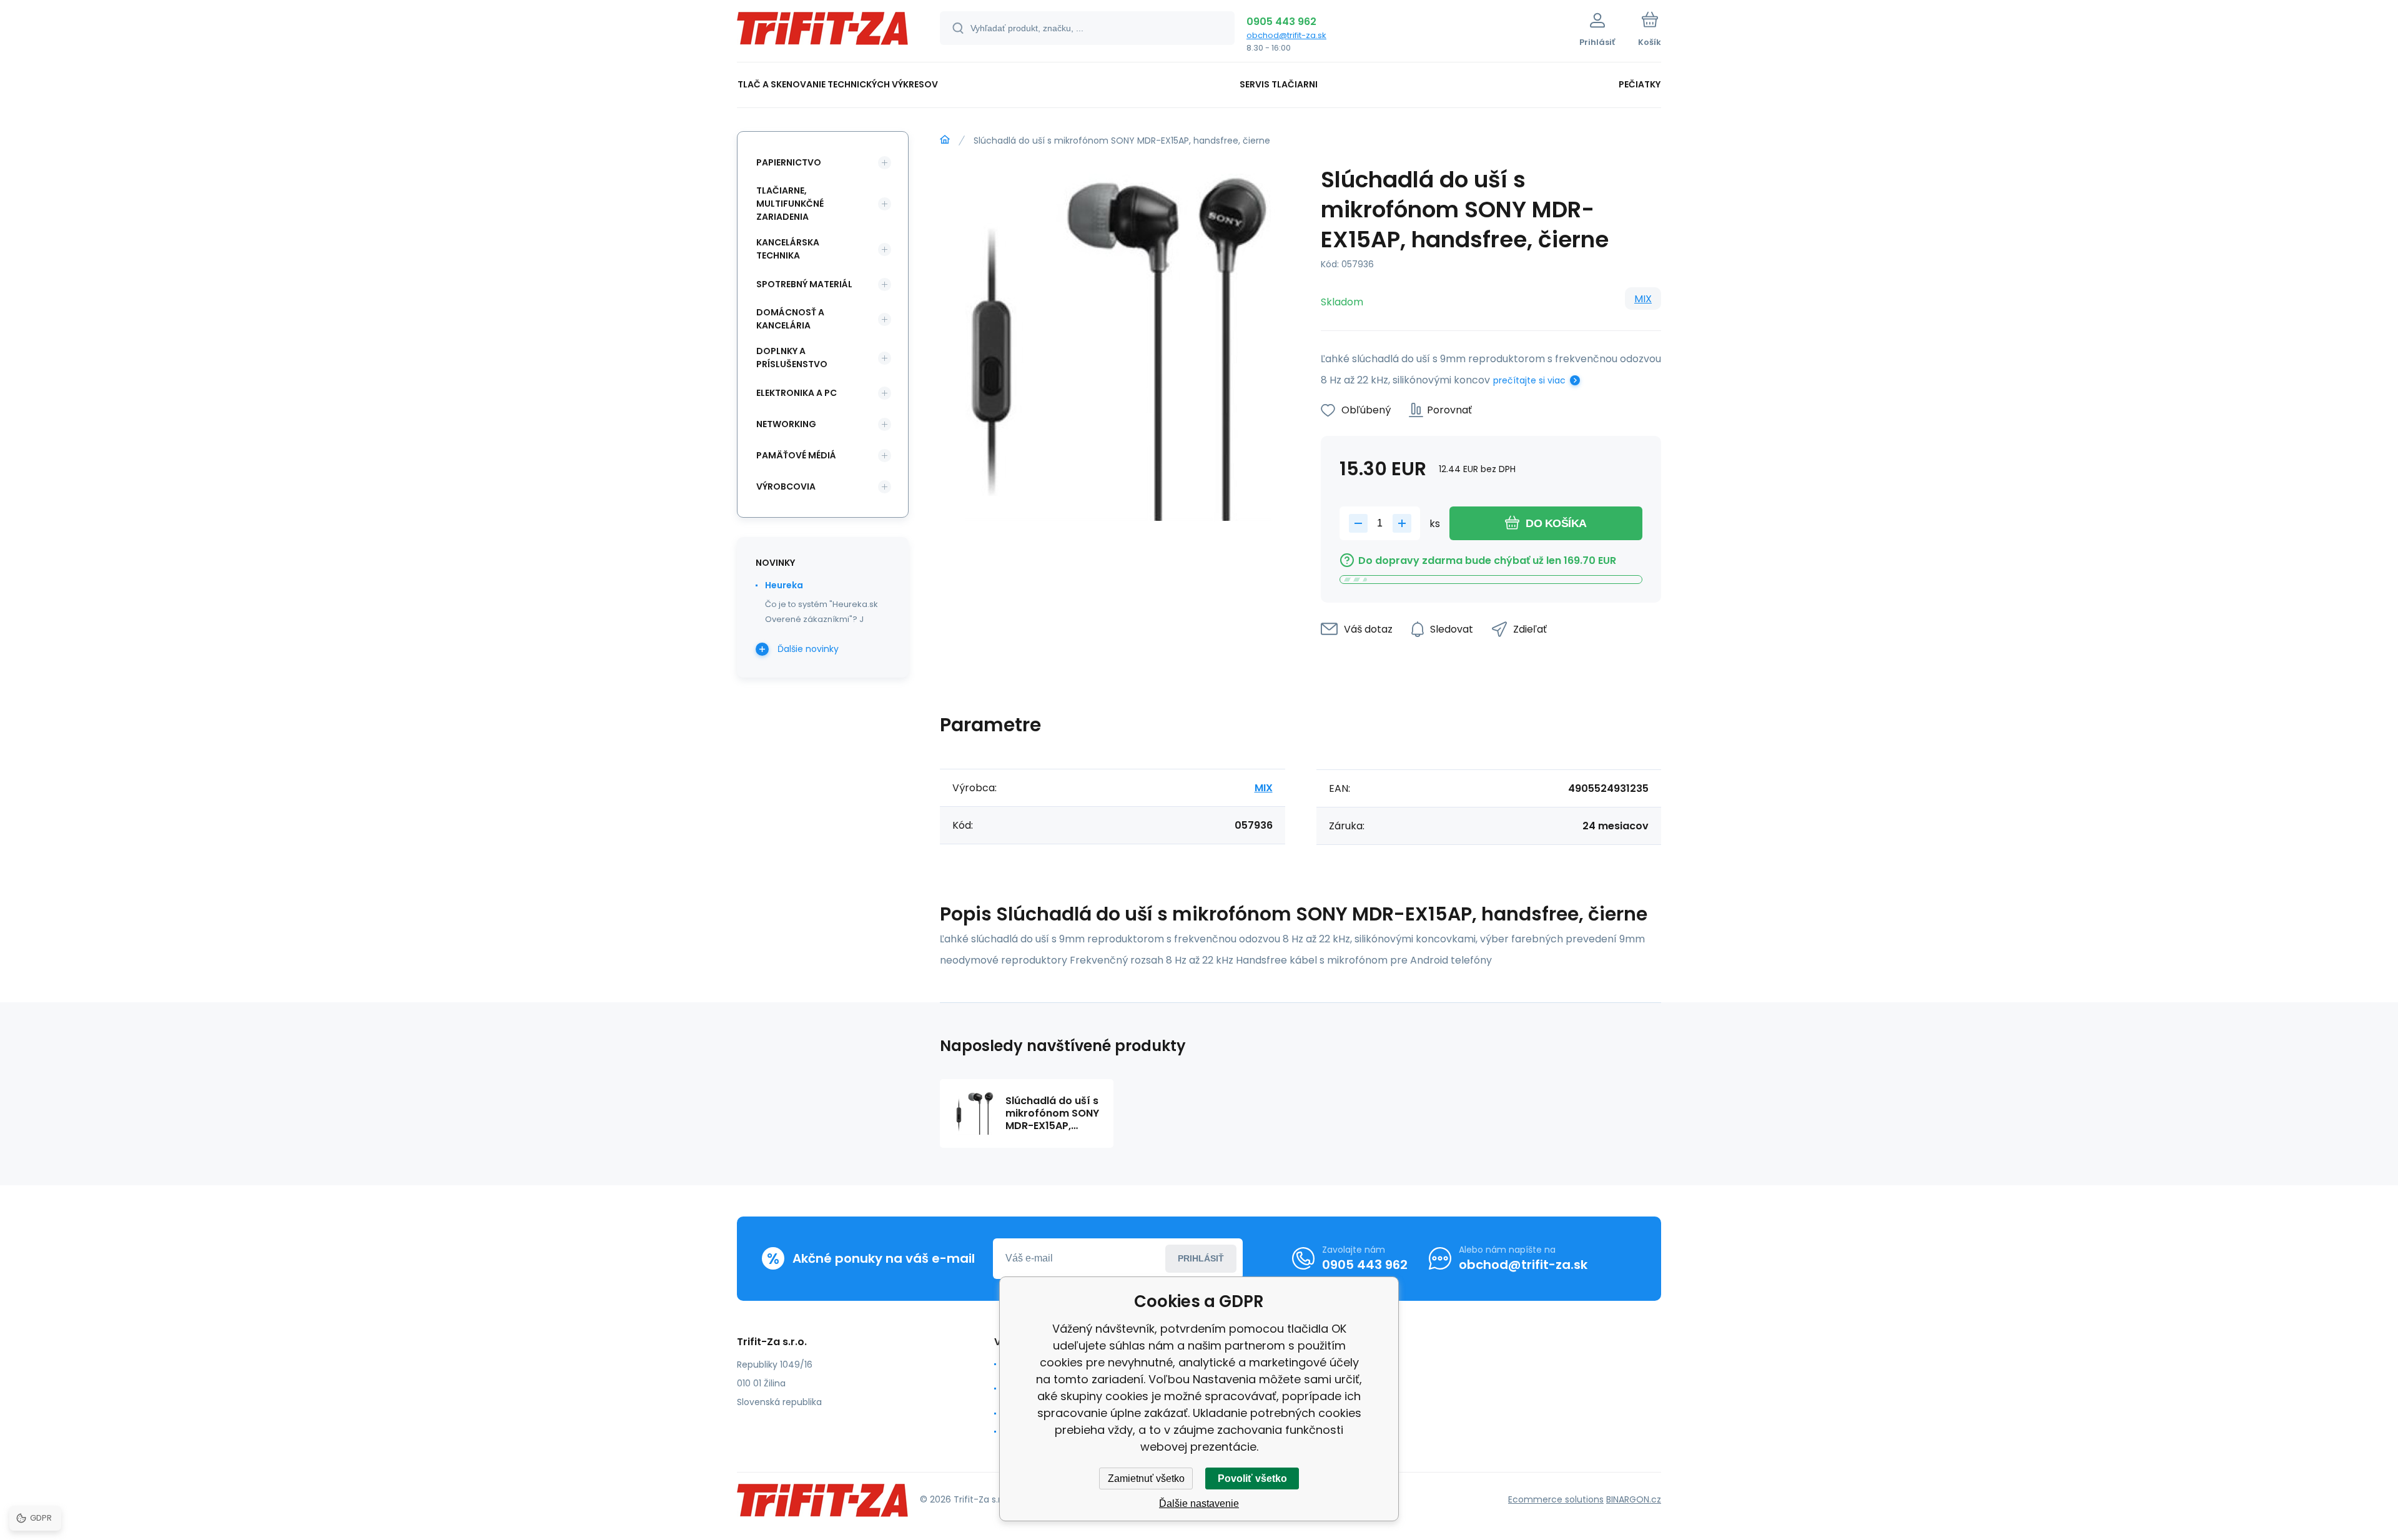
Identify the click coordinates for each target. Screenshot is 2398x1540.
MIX (1643, 299)
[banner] (823, 33)
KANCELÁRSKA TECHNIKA (788, 249)
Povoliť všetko (1252, 1478)
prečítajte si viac (1529, 380)
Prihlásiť (1201, 1258)
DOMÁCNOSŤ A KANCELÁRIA (790, 319)
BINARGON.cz (1634, 1499)
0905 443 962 (1281, 22)
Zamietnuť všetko (1146, 1478)
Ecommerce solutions (1556, 1499)
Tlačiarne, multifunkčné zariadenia (790, 204)
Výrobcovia (786, 486)
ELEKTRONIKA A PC (797, 393)
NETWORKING (786, 424)
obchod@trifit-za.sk (1286, 35)
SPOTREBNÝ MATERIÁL (804, 284)
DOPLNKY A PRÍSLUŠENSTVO (792, 358)
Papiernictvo (789, 162)
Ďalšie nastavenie (1199, 1503)
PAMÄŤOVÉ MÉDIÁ (796, 455)
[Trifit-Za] (945, 140)
